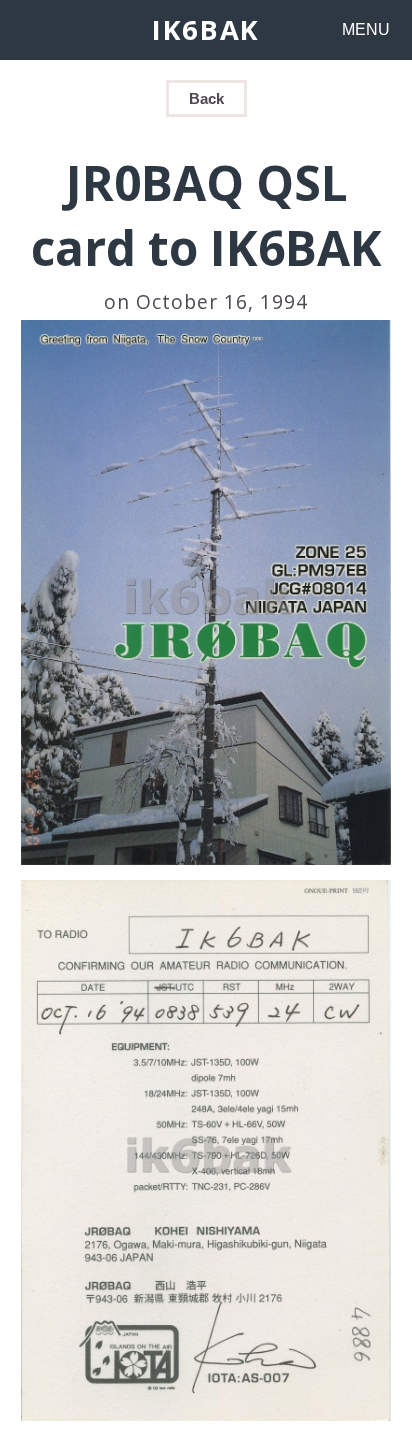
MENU (366, 29)
